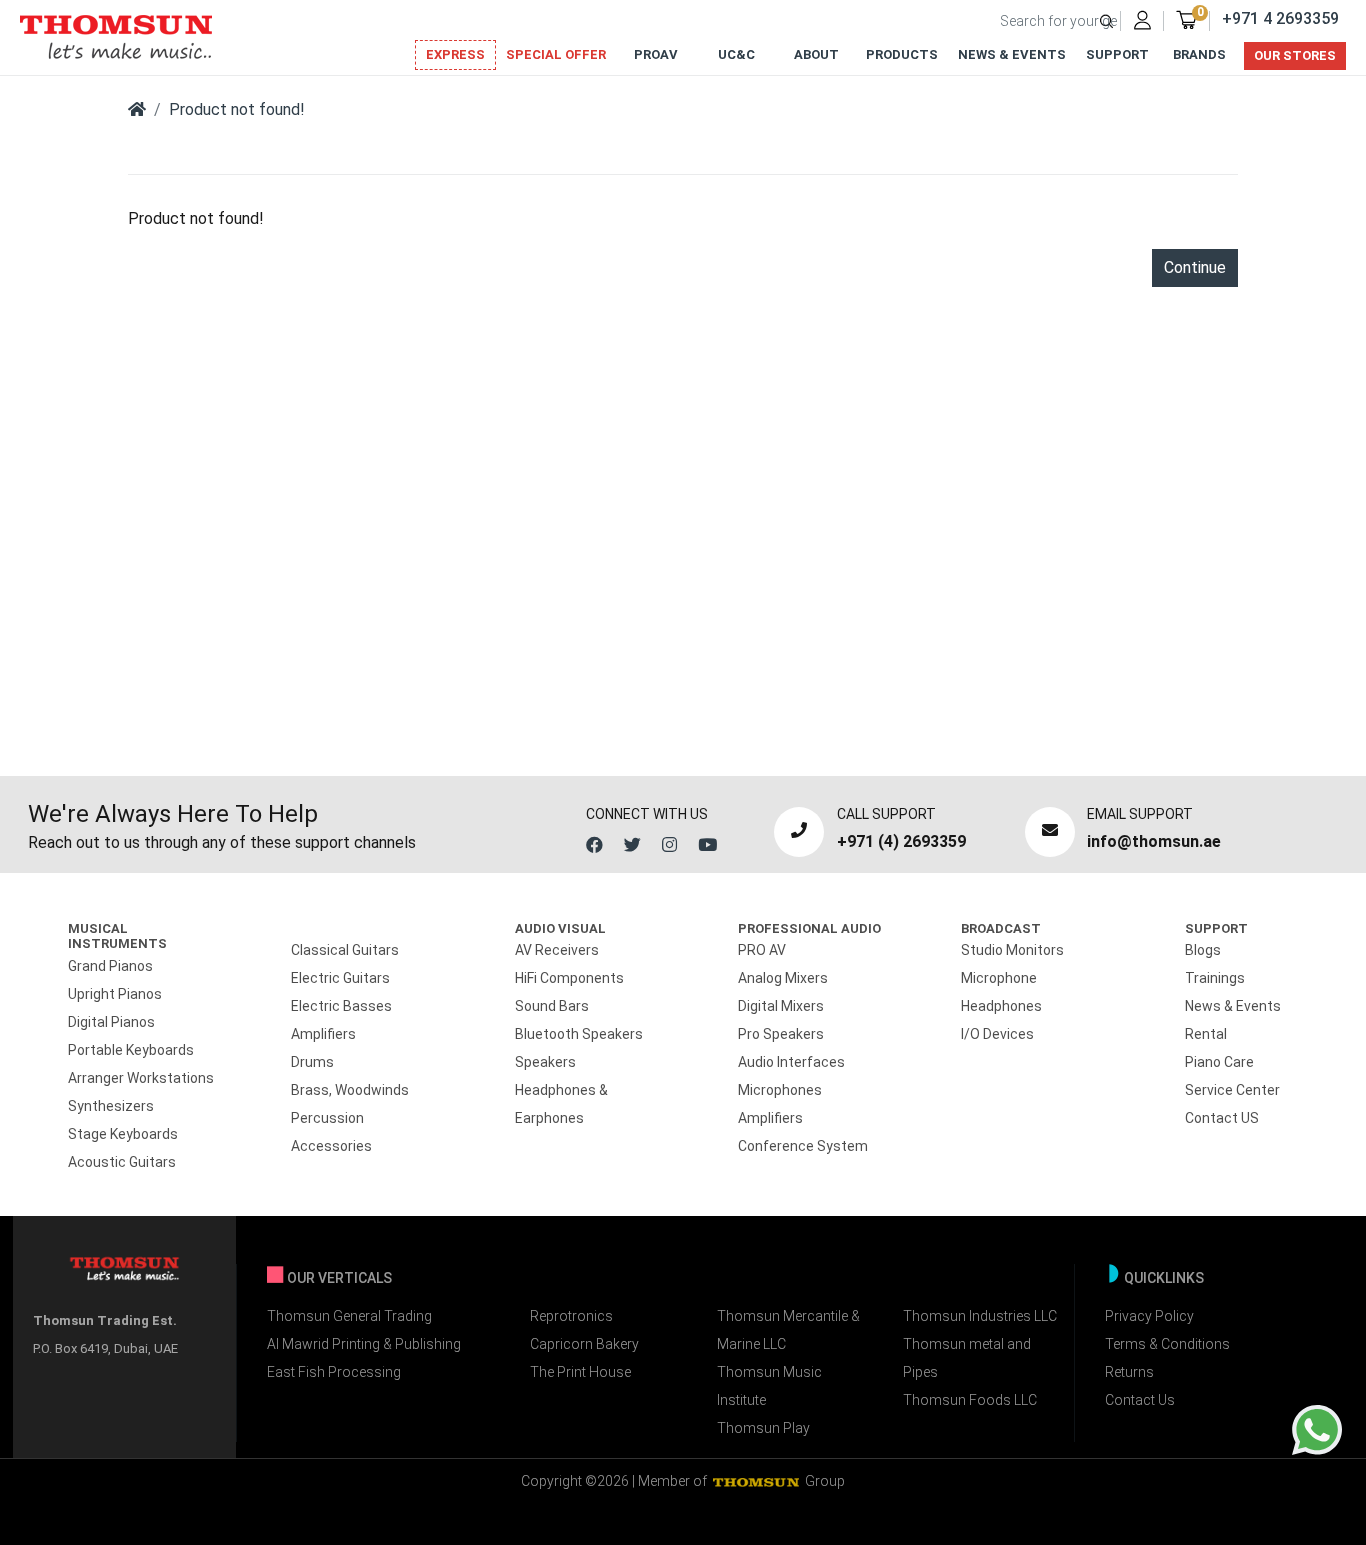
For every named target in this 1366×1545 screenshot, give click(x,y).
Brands (1199, 54)
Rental (1206, 1034)
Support (1117, 54)
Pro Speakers (781, 1034)
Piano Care (1219, 1062)
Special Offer (556, 54)
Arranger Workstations (141, 1078)
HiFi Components (569, 978)
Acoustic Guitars (122, 1162)
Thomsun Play (763, 1428)
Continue (1195, 267)
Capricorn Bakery (584, 1344)
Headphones (1001, 1006)
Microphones (780, 1090)
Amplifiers (323, 1034)
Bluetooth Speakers (579, 1034)
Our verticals (339, 1278)
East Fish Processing (334, 1372)
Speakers (545, 1062)
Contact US (1222, 1118)
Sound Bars (552, 1006)
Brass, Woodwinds (350, 1090)
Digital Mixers (781, 1006)
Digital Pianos (111, 1022)
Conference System (803, 1146)
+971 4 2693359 (1280, 18)
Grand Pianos (110, 966)
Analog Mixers (783, 978)
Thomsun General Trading (349, 1316)
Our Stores (1295, 55)
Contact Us (1140, 1400)
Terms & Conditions (1167, 1344)
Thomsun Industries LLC (980, 1316)
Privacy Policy (1149, 1316)
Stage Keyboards (123, 1134)
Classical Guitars (345, 950)
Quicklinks (1164, 1278)
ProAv (656, 54)
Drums (312, 1062)
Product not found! (237, 109)
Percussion (327, 1118)
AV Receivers (557, 950)
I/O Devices (997, 1034)
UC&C (736, 54)
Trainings (1215, 978)
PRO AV (762, 950)
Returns (1129, 1372)
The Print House (580, 1372)
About (816, 54)
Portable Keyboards (131, 1050)
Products (902, 54)
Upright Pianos (115, 994)
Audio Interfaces (791, 1062)
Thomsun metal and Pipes (967, 1358)
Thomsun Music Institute (769, 1386)
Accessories (331, 1146)
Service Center (1232, 1090)
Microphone (999, 978)
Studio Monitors (1012, 950)
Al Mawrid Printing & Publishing (364, 1344)
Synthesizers (111, 1106)
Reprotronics (571, 1316)
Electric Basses (341, 1006)
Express (455, 54)
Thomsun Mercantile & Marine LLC (788, 1330)
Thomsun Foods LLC (970, 1400)
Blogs (1203, 950)
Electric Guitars (340, 978)
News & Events (1012, 54)
